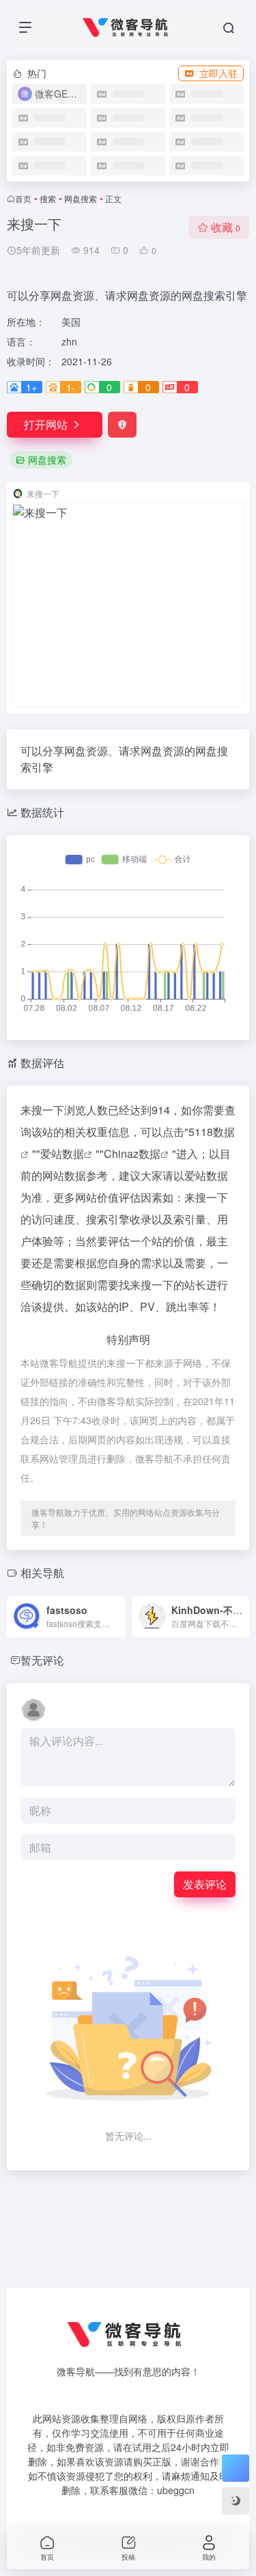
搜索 (48, 198)
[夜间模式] (236, 2501)
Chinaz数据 (132, 1153)
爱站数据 (62, 1153)
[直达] (113, 1608)
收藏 (226, 227)
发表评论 (205, 1884)
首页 (23, 198)
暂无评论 (42, 1660)
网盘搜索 (81, 198)
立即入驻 (218, 73)
